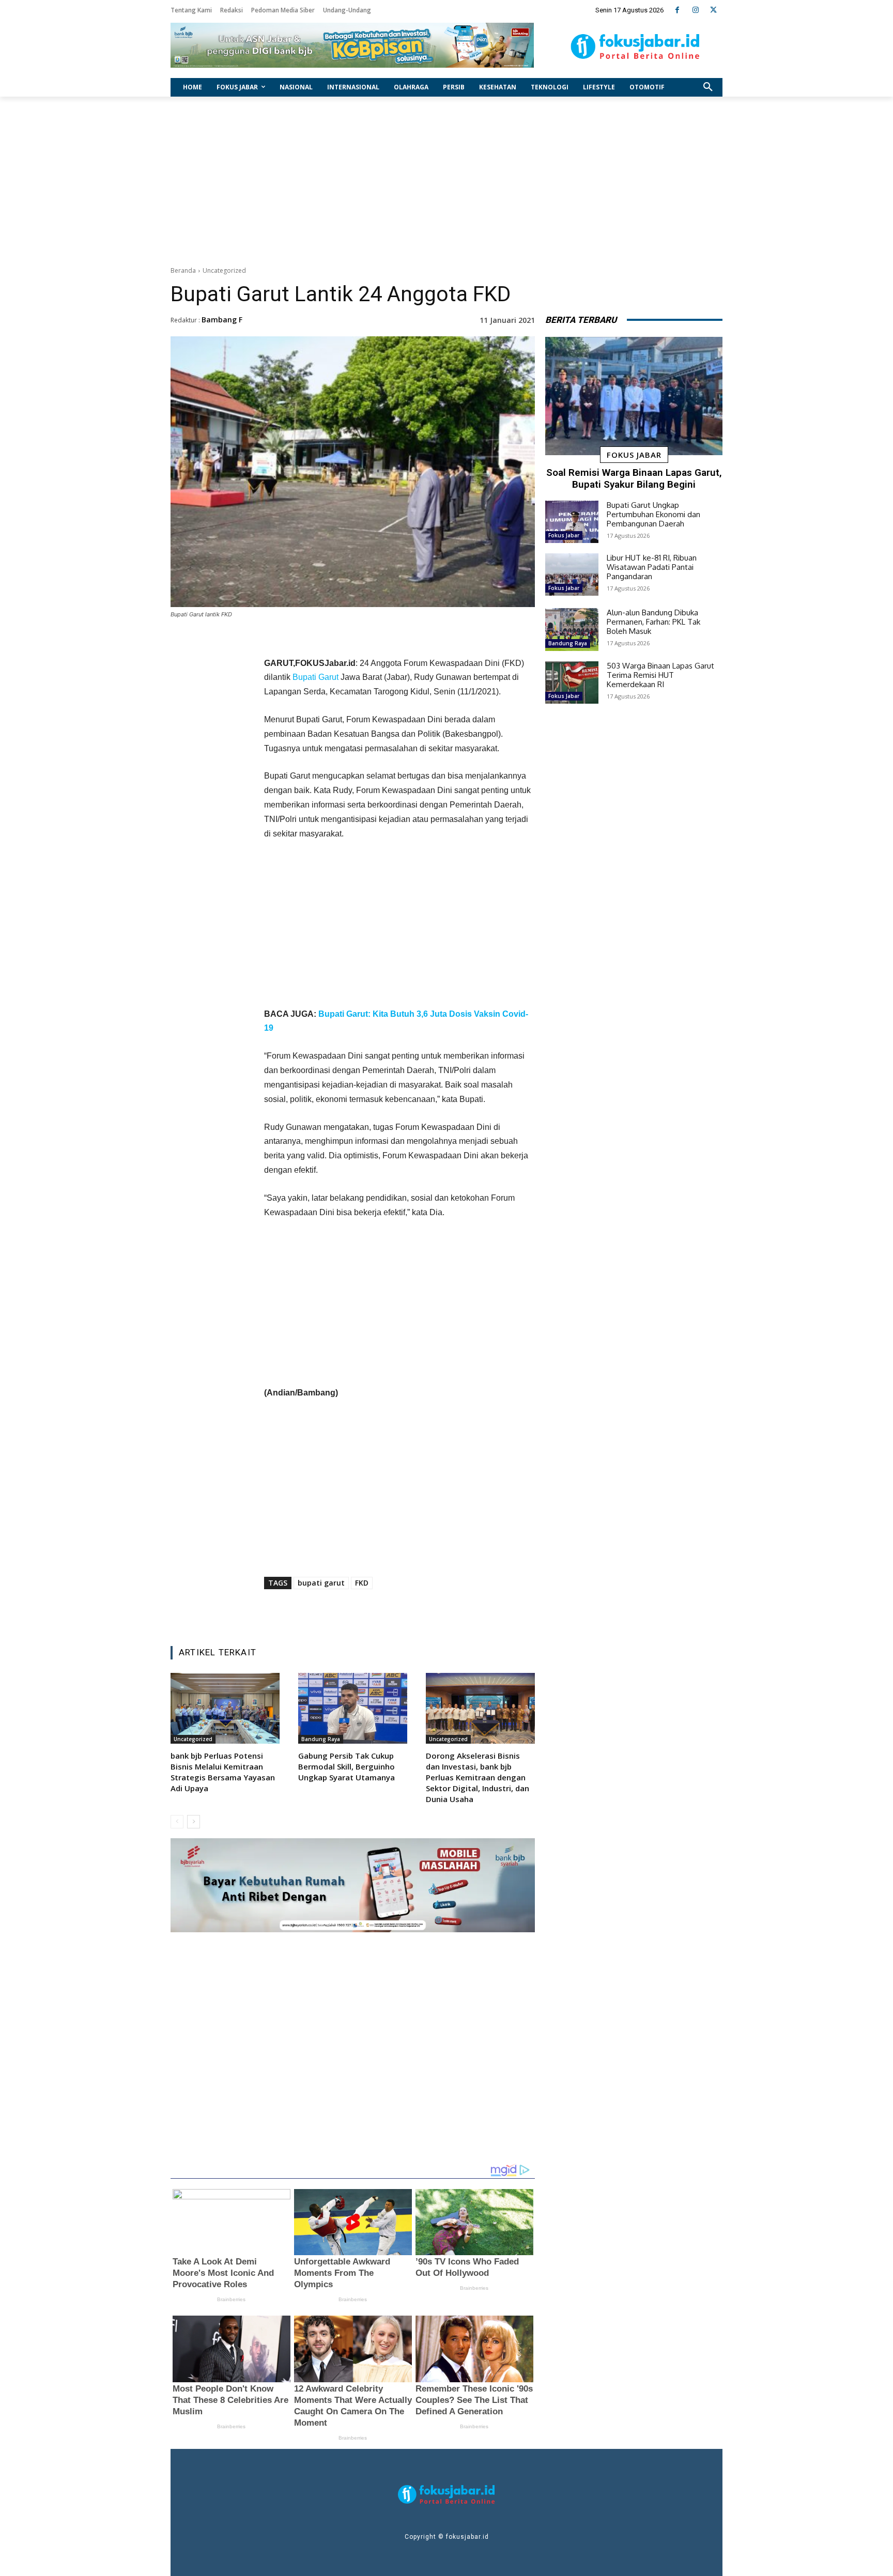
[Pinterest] (393, 1612)
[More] (465, 1612)
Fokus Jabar (634, 455)
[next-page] (194, 1822)
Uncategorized (224, 270)
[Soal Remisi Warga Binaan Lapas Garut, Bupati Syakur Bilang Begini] (634, 396)
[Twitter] (713, 10)
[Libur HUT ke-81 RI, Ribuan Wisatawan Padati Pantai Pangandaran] (572, 575)
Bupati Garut (315, 677)
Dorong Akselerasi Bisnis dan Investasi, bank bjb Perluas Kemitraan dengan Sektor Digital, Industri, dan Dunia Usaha (478, 1777)
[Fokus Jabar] (635, 46)
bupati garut (321, 1583)
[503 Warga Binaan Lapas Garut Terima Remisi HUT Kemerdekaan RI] (572, 682)
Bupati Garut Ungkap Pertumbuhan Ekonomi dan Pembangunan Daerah (653, 514)
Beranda (183, 270)
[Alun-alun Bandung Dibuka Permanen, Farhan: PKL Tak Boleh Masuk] (572, 629)
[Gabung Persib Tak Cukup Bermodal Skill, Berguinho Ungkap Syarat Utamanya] (353, 1708)
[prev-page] (177, 1822)
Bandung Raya (321, 1739)
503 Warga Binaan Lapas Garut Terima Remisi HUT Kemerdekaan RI (660, 675)
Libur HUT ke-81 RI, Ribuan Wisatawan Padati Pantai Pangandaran (652, 567)
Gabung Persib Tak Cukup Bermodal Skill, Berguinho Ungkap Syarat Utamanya (347, 1766)
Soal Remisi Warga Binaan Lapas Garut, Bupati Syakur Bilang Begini (634, 478)
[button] (708, 87)
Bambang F (222, 320)
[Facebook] (677, 10)
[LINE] (441, 1612)
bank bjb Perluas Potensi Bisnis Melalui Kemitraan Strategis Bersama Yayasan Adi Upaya (223, 1772)
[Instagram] (695, 10)
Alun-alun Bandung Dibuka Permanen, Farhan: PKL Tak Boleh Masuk (653, 622)
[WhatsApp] (417, 1612)
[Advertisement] (446, 179)
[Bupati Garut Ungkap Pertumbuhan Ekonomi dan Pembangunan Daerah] (572, 522)
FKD (362, 1583)
